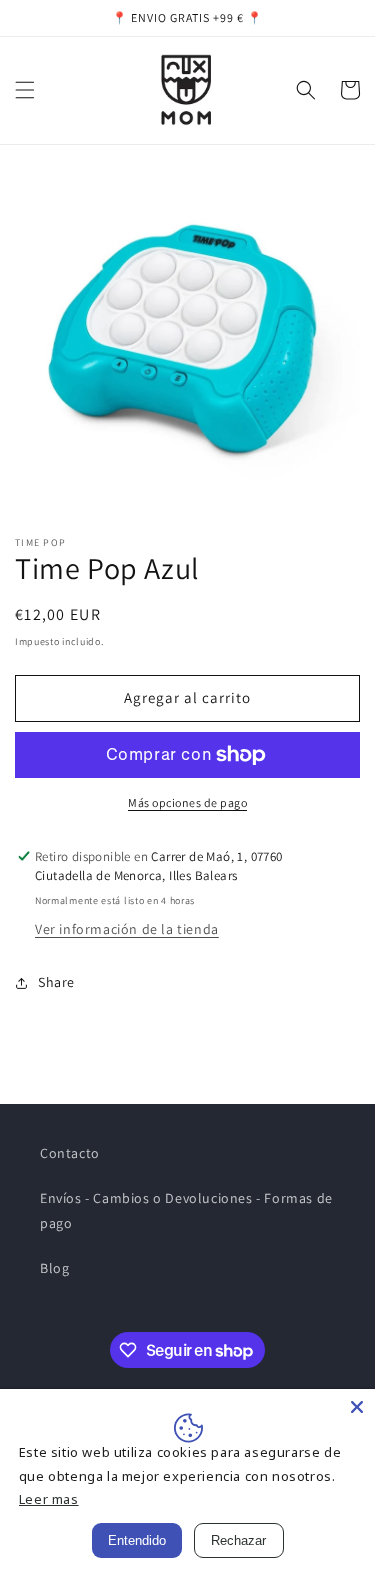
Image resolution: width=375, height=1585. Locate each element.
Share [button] (56, 982)
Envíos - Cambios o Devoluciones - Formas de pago (186, 1210)
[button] (25, 90)
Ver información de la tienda (127, 929)
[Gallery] (187, 344)
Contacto (70, 1153)
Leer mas (49, 1499)
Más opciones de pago (187, 802)
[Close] (357, 1407)
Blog (54, 1268)
